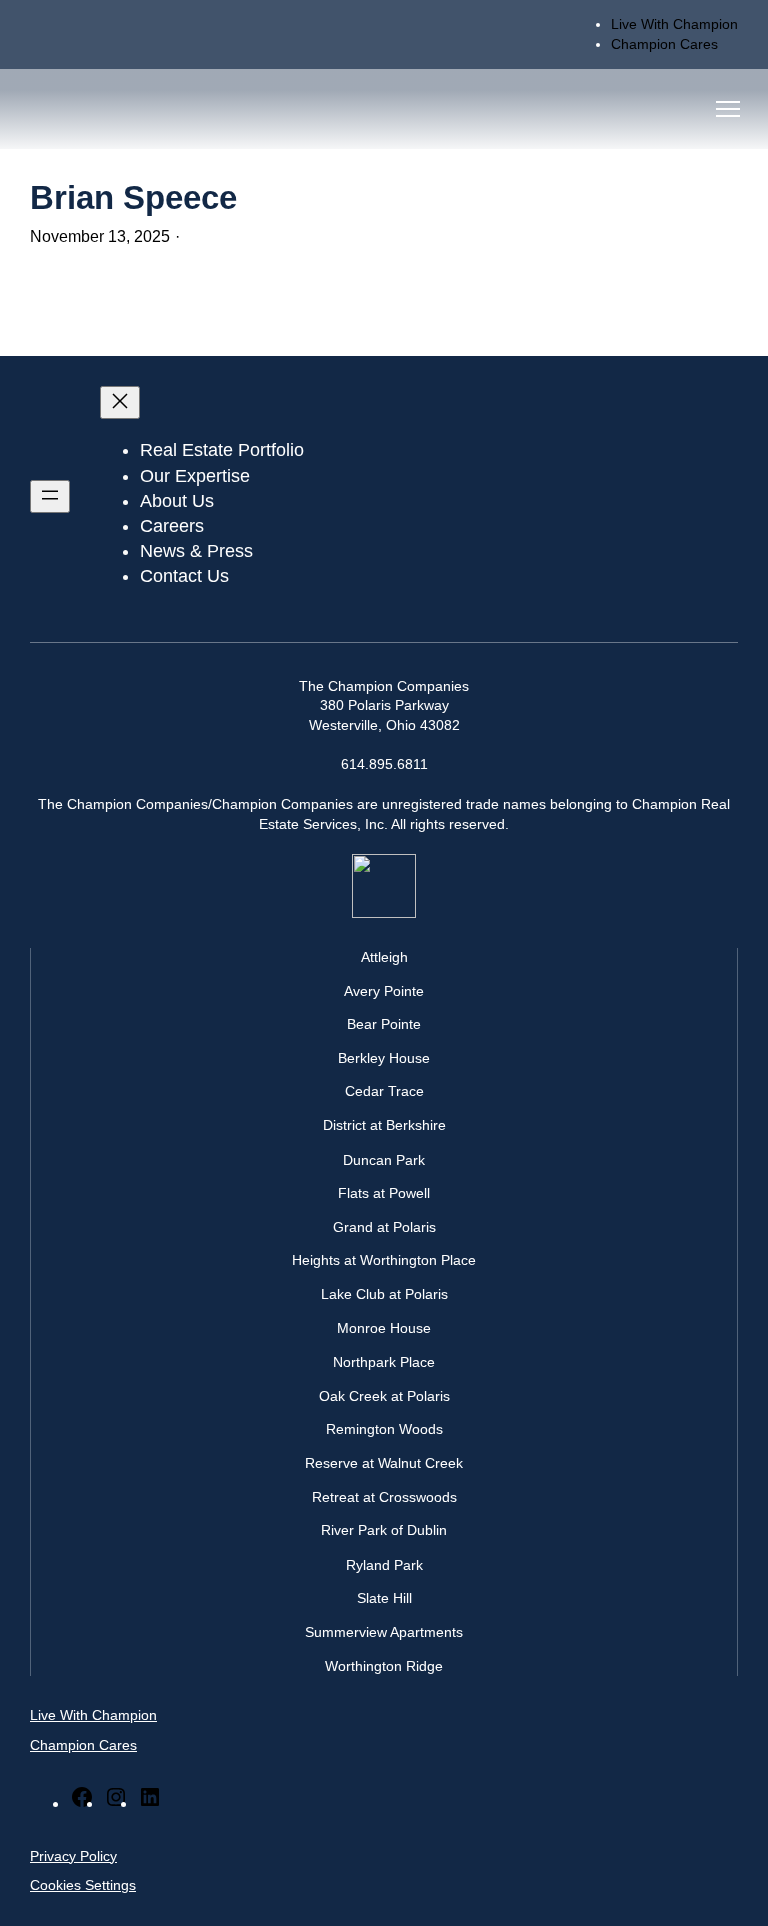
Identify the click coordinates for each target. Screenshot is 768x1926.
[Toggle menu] (728, 109)
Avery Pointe (384, 991)
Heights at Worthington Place (384, 1260)
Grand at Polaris (384, 1227)
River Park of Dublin (384, 1530)
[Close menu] (120, 402)
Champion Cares (83, 1745)
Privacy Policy (73, 1856)
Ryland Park (384, 1565)
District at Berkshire (384, 1125)
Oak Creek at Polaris (384, 1396)
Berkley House (384, 1058)
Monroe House (384, 1328)
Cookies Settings (83, 1885)
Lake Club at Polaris (384, 1294)
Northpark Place (384, 1362)
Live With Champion (93, 1715)
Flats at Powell (384, 1193)
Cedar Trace (384, 1091)
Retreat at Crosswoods (384, 1497)
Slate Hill (384, 1598)
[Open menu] (50, 496)
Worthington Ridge (384, 1666)
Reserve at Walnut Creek (384, 1463)
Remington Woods (384, 1429)
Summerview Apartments (384, 1632)
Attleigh (384, 957)
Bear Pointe (384, 1024)
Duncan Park (384, 1160)
